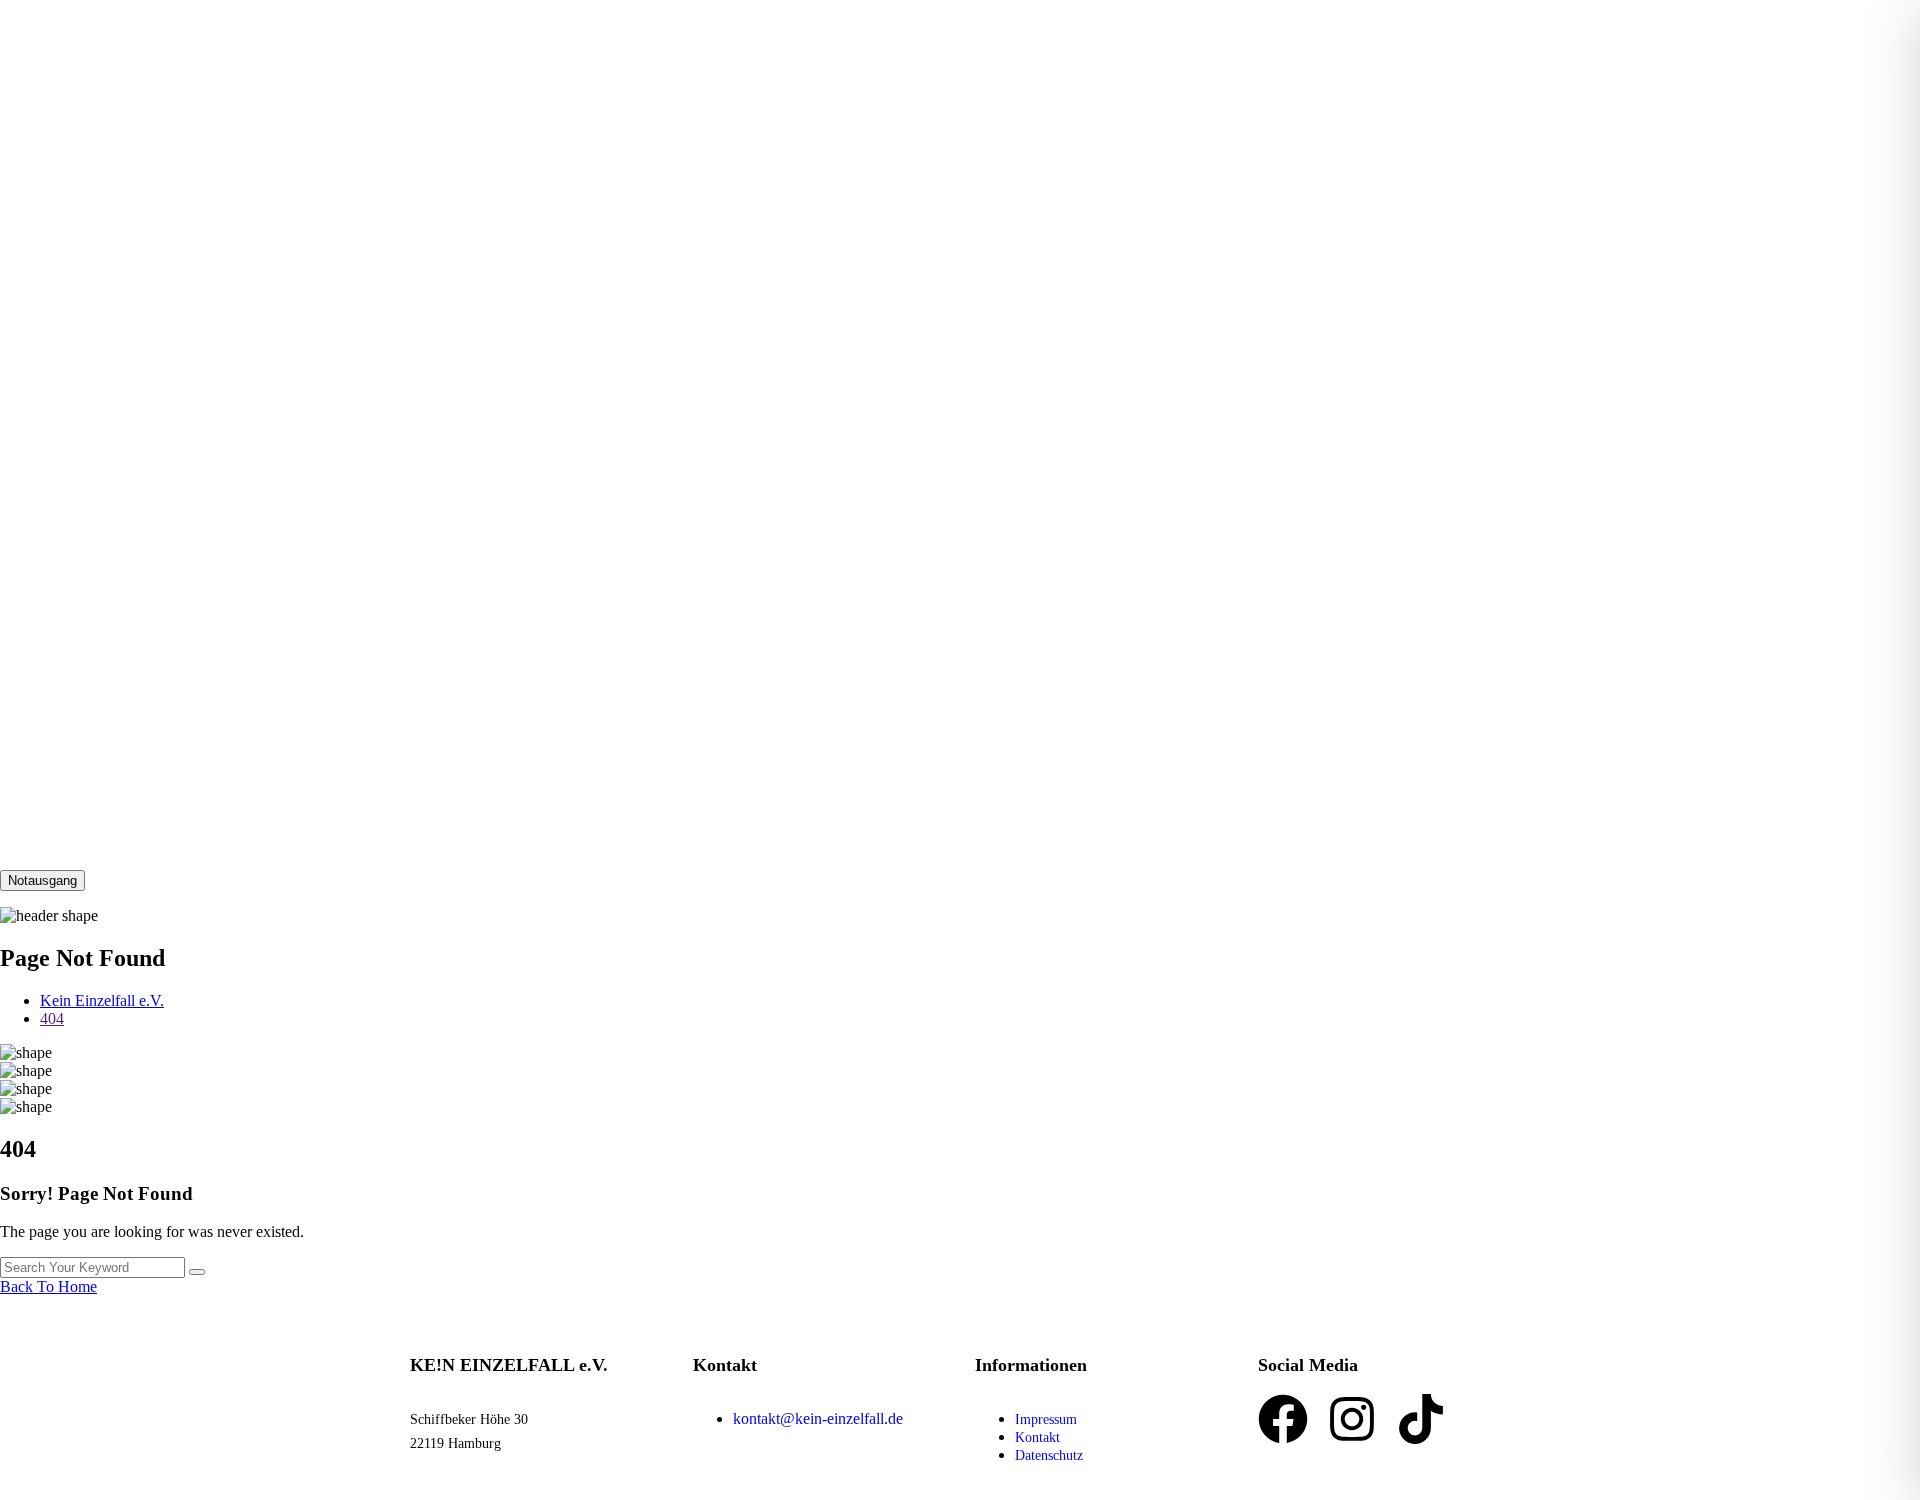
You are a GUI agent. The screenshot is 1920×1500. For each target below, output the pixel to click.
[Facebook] (1283, 1419)
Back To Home (48, 1286)
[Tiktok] (1421, 1419)
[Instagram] (1352, 1419)
